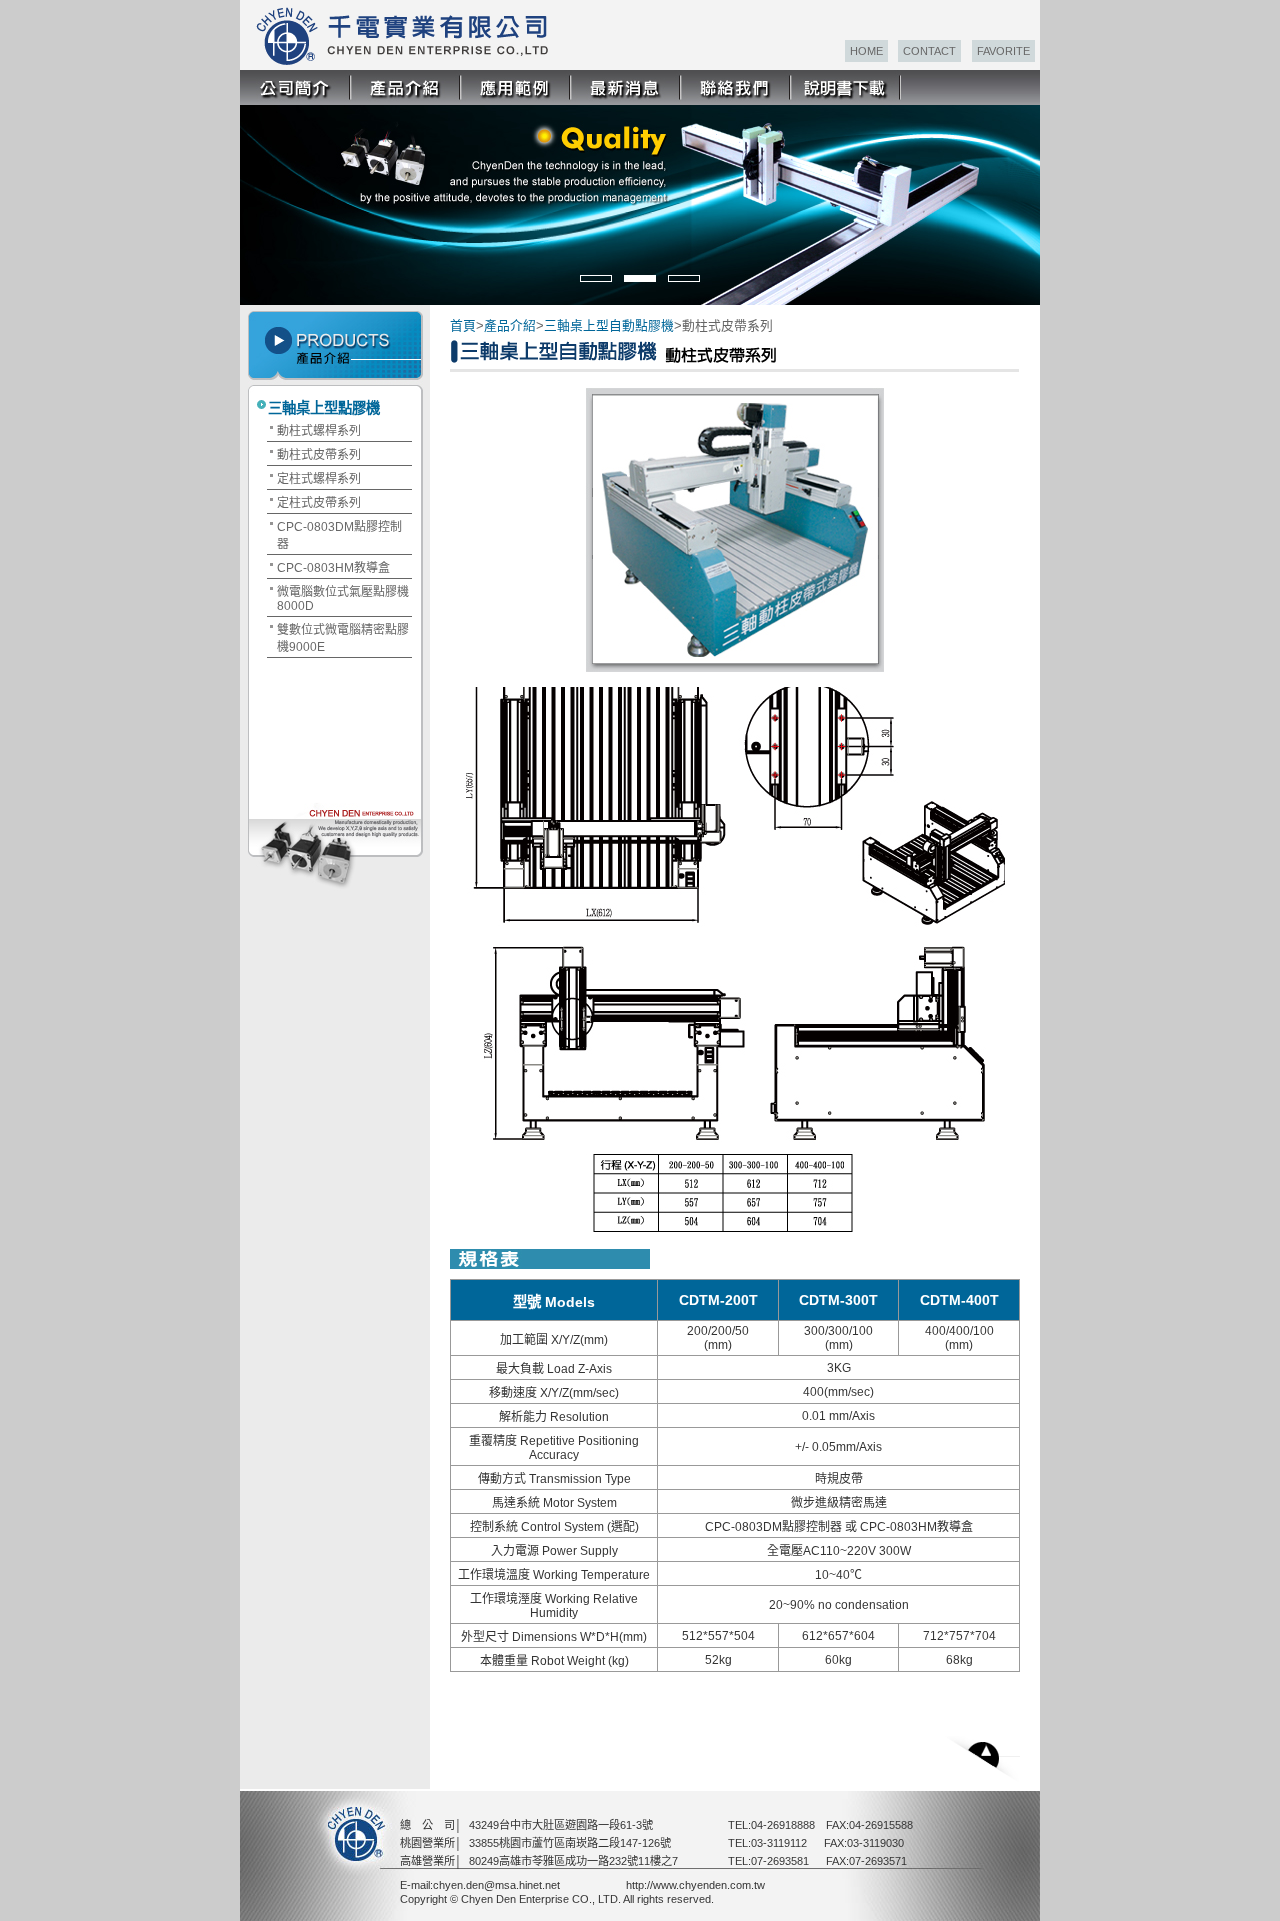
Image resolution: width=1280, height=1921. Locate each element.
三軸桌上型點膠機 (324, 408)
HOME (866, 51)
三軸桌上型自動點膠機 (609, 325)
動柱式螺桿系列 (319, 431)
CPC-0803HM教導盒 (333, 568)
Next (1023, 193)
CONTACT (929, 51)
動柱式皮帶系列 (319, 455)
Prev (268, 193)
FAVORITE (1003, 51)
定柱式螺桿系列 (319, 479)
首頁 (463, 325)
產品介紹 (510, 325)
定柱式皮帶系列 (319, 503)
